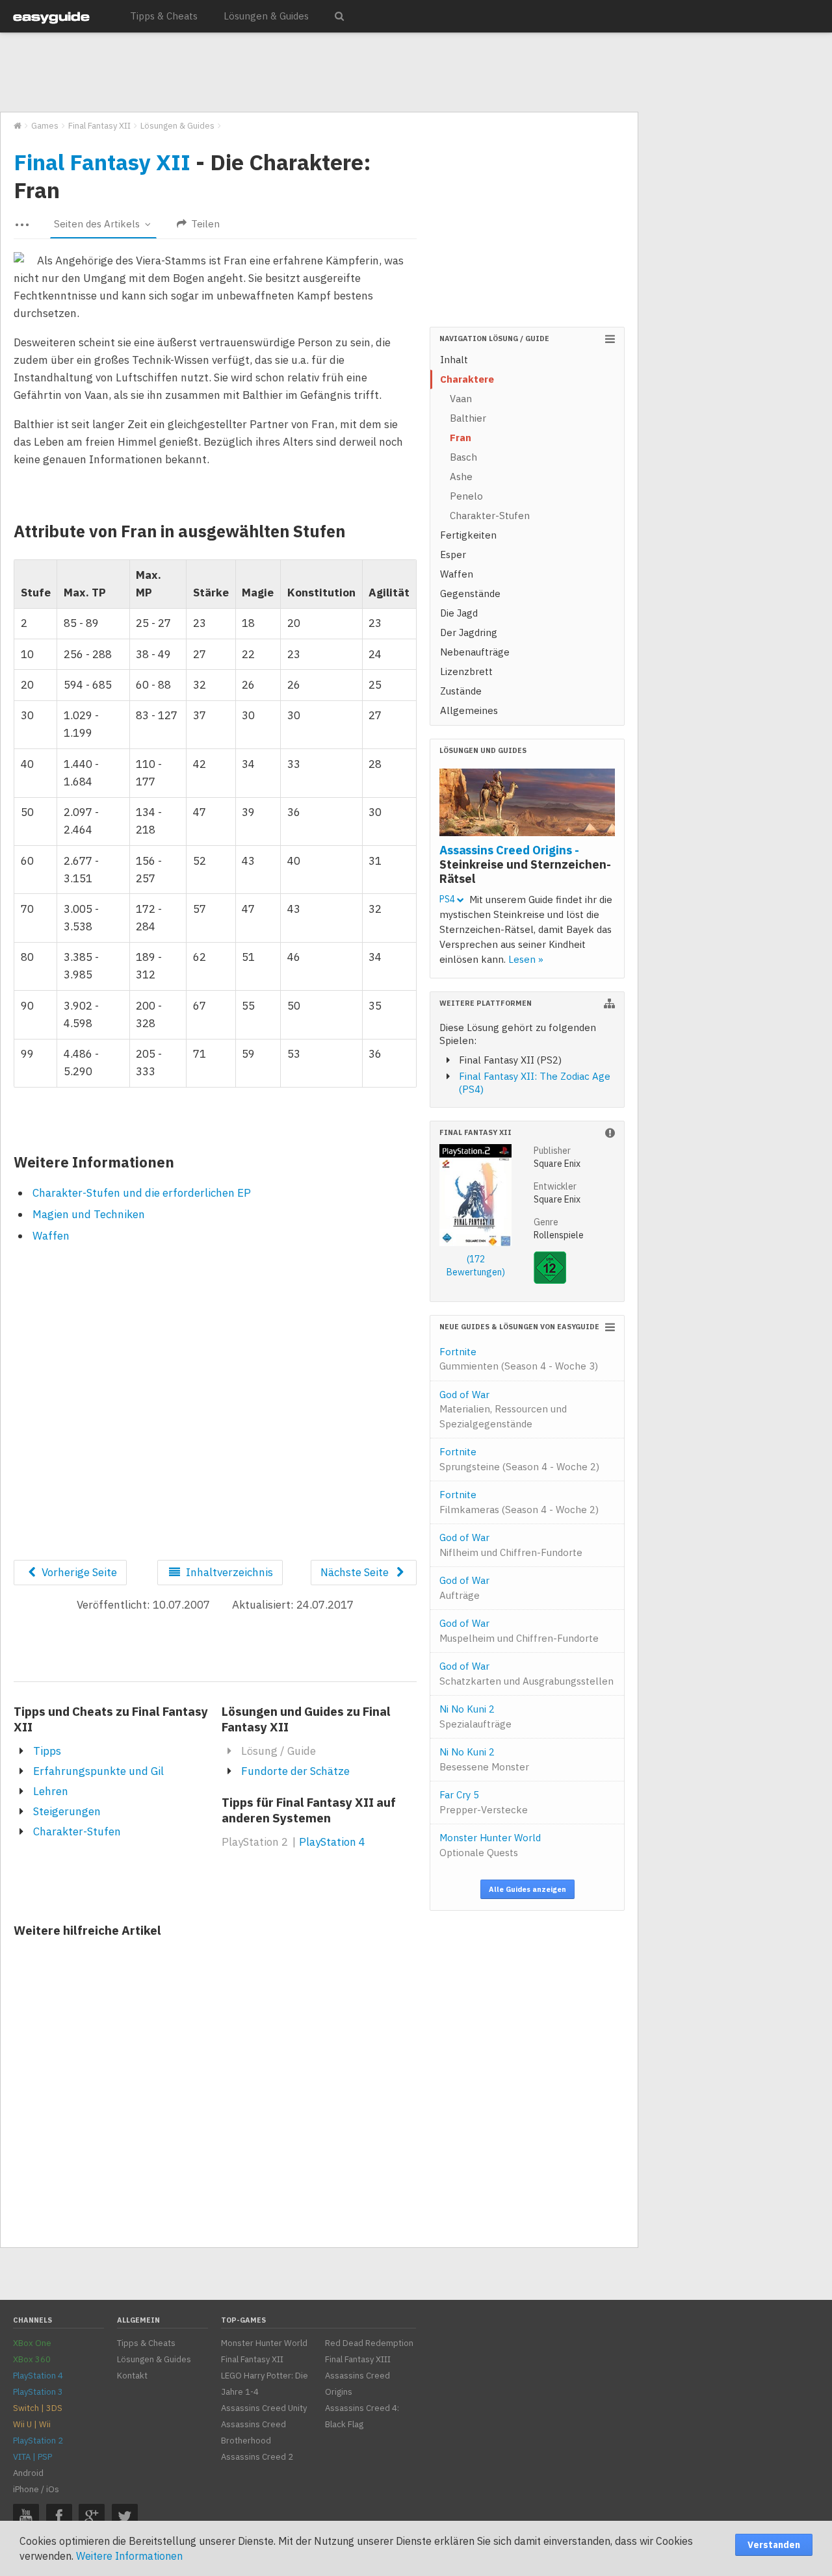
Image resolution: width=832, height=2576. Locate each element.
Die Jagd (459, 613)
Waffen (51, 1236)
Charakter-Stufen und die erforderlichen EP (142, 1193)
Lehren (51, 1791)
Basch (463, 457)
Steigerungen (67, 1811)
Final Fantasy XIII (358, 2359)
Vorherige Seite (78, 1572)
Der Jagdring (469, 632)
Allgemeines (469, 710)
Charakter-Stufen (77, 1831)
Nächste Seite (356, 1572)
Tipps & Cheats (164, 16)
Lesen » (526, 959)
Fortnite (519, 1359)
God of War (503, 1409)
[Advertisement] (318, 73)
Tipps (47, 1751)
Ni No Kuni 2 (475, 1716)
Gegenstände (470, 593)
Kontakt (132, 2376)
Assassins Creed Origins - (525, 864)
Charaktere (467, 379)
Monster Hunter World (490, 1845)
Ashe (461, 477)
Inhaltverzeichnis (228, 1572)
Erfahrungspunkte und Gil (98, 1771)
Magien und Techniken (89, 1214)
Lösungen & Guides (266, 16)
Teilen (204, 224)
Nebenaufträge (475, 652)
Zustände (461, 691)
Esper (453, 555)
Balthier (468, 418)
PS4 (448, 899)
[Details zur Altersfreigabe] (550, 1281)
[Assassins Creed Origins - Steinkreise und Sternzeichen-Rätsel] (527, 804)
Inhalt (454, 360)
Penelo (466, 496)
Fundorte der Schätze (295, 1771)
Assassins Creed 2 (257, 2457)
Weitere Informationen (129, 2556)
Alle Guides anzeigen (527, 1889)
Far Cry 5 (484, 1802)
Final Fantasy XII (102, 162)
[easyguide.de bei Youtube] (26, 2517)
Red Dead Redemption (369, 2343)
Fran (461, 438)
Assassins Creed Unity (264, 2408)
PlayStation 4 (332, 1842)
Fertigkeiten (468, 535)
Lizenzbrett (466, 671)
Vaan (461, 399)
